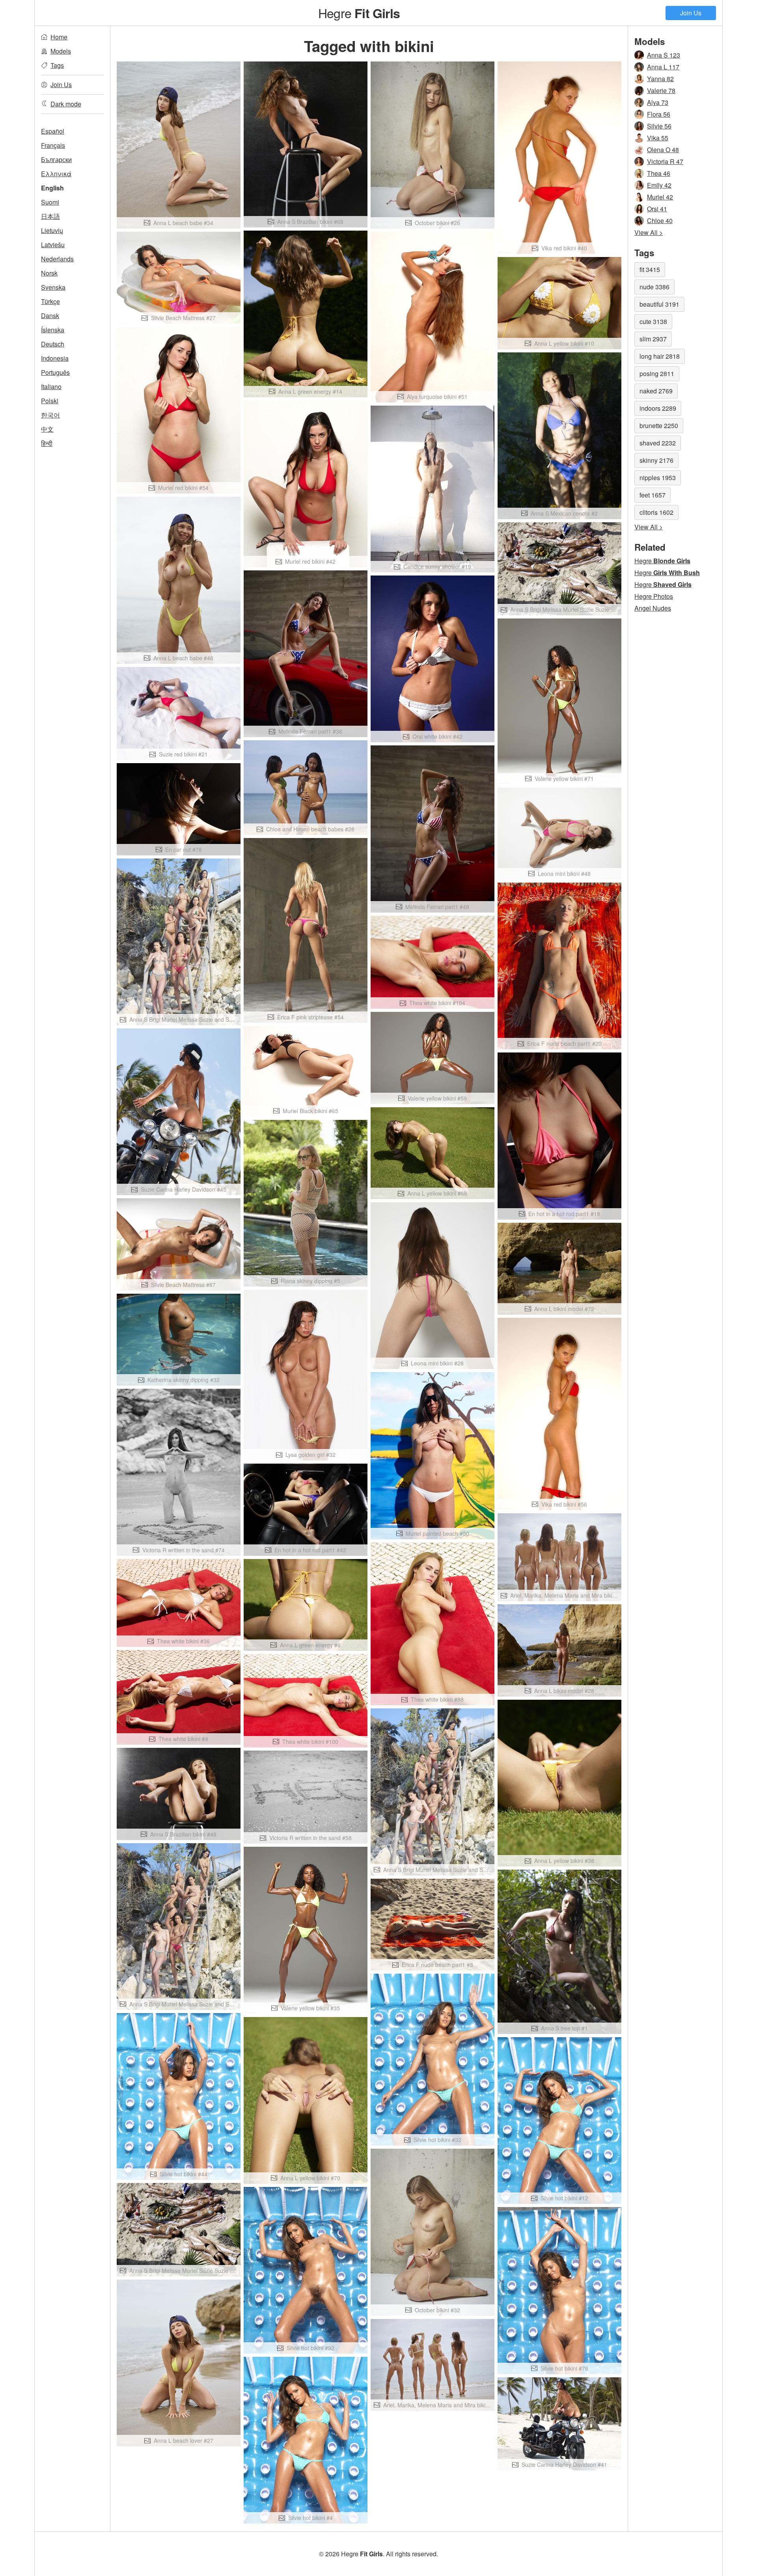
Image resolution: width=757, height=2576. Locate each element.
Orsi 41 (657, 209)
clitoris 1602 (656, 512)
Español (53, 131)
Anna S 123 (664, 55)
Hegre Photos (654, 596)
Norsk (49, 273)
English (52, 188)
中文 (47, 429)
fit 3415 (650, 269)
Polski (50, 401)
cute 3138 (653, 321)
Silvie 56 (659, 126)
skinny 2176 (656, 460)
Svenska (53, 287)
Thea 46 (659, 173)
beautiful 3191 (659, 304)
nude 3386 (654, 287)
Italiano (51, 386)
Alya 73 (658, 102)
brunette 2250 (659, 426)
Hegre (359, 13)
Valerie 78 (661, 90)
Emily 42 (659, 185)
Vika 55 (658, 138)
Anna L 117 (663, 67)
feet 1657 (653, 495)
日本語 (50, 216)
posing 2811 (657, 373)
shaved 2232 (658, 443)
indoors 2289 (658, 408)
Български (56, 159)
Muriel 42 (660, 197)
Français (53, 145)
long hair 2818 (660, 356)
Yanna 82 (660, 79)
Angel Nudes (653, 608)
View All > (649, 232)
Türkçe (50, 301)
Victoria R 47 (665, 161)
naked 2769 (656, 391)
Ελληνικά (56, 174)
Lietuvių (52, 230)
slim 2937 (653, 339)
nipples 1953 (658, 478)
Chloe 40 (660, 221)
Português (55, 372)
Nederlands (57, 259)
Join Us (691, 13)
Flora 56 (659, 114)
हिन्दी (47, 443)
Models (61, 51)
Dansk (50, 316)
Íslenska (53, 330)
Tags (57, 65)
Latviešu (53, 245)
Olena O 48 (663, 150)
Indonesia (55, 358)
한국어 (50, 415)
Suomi (50, 202)
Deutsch (53, 344)
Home (59, 37)
